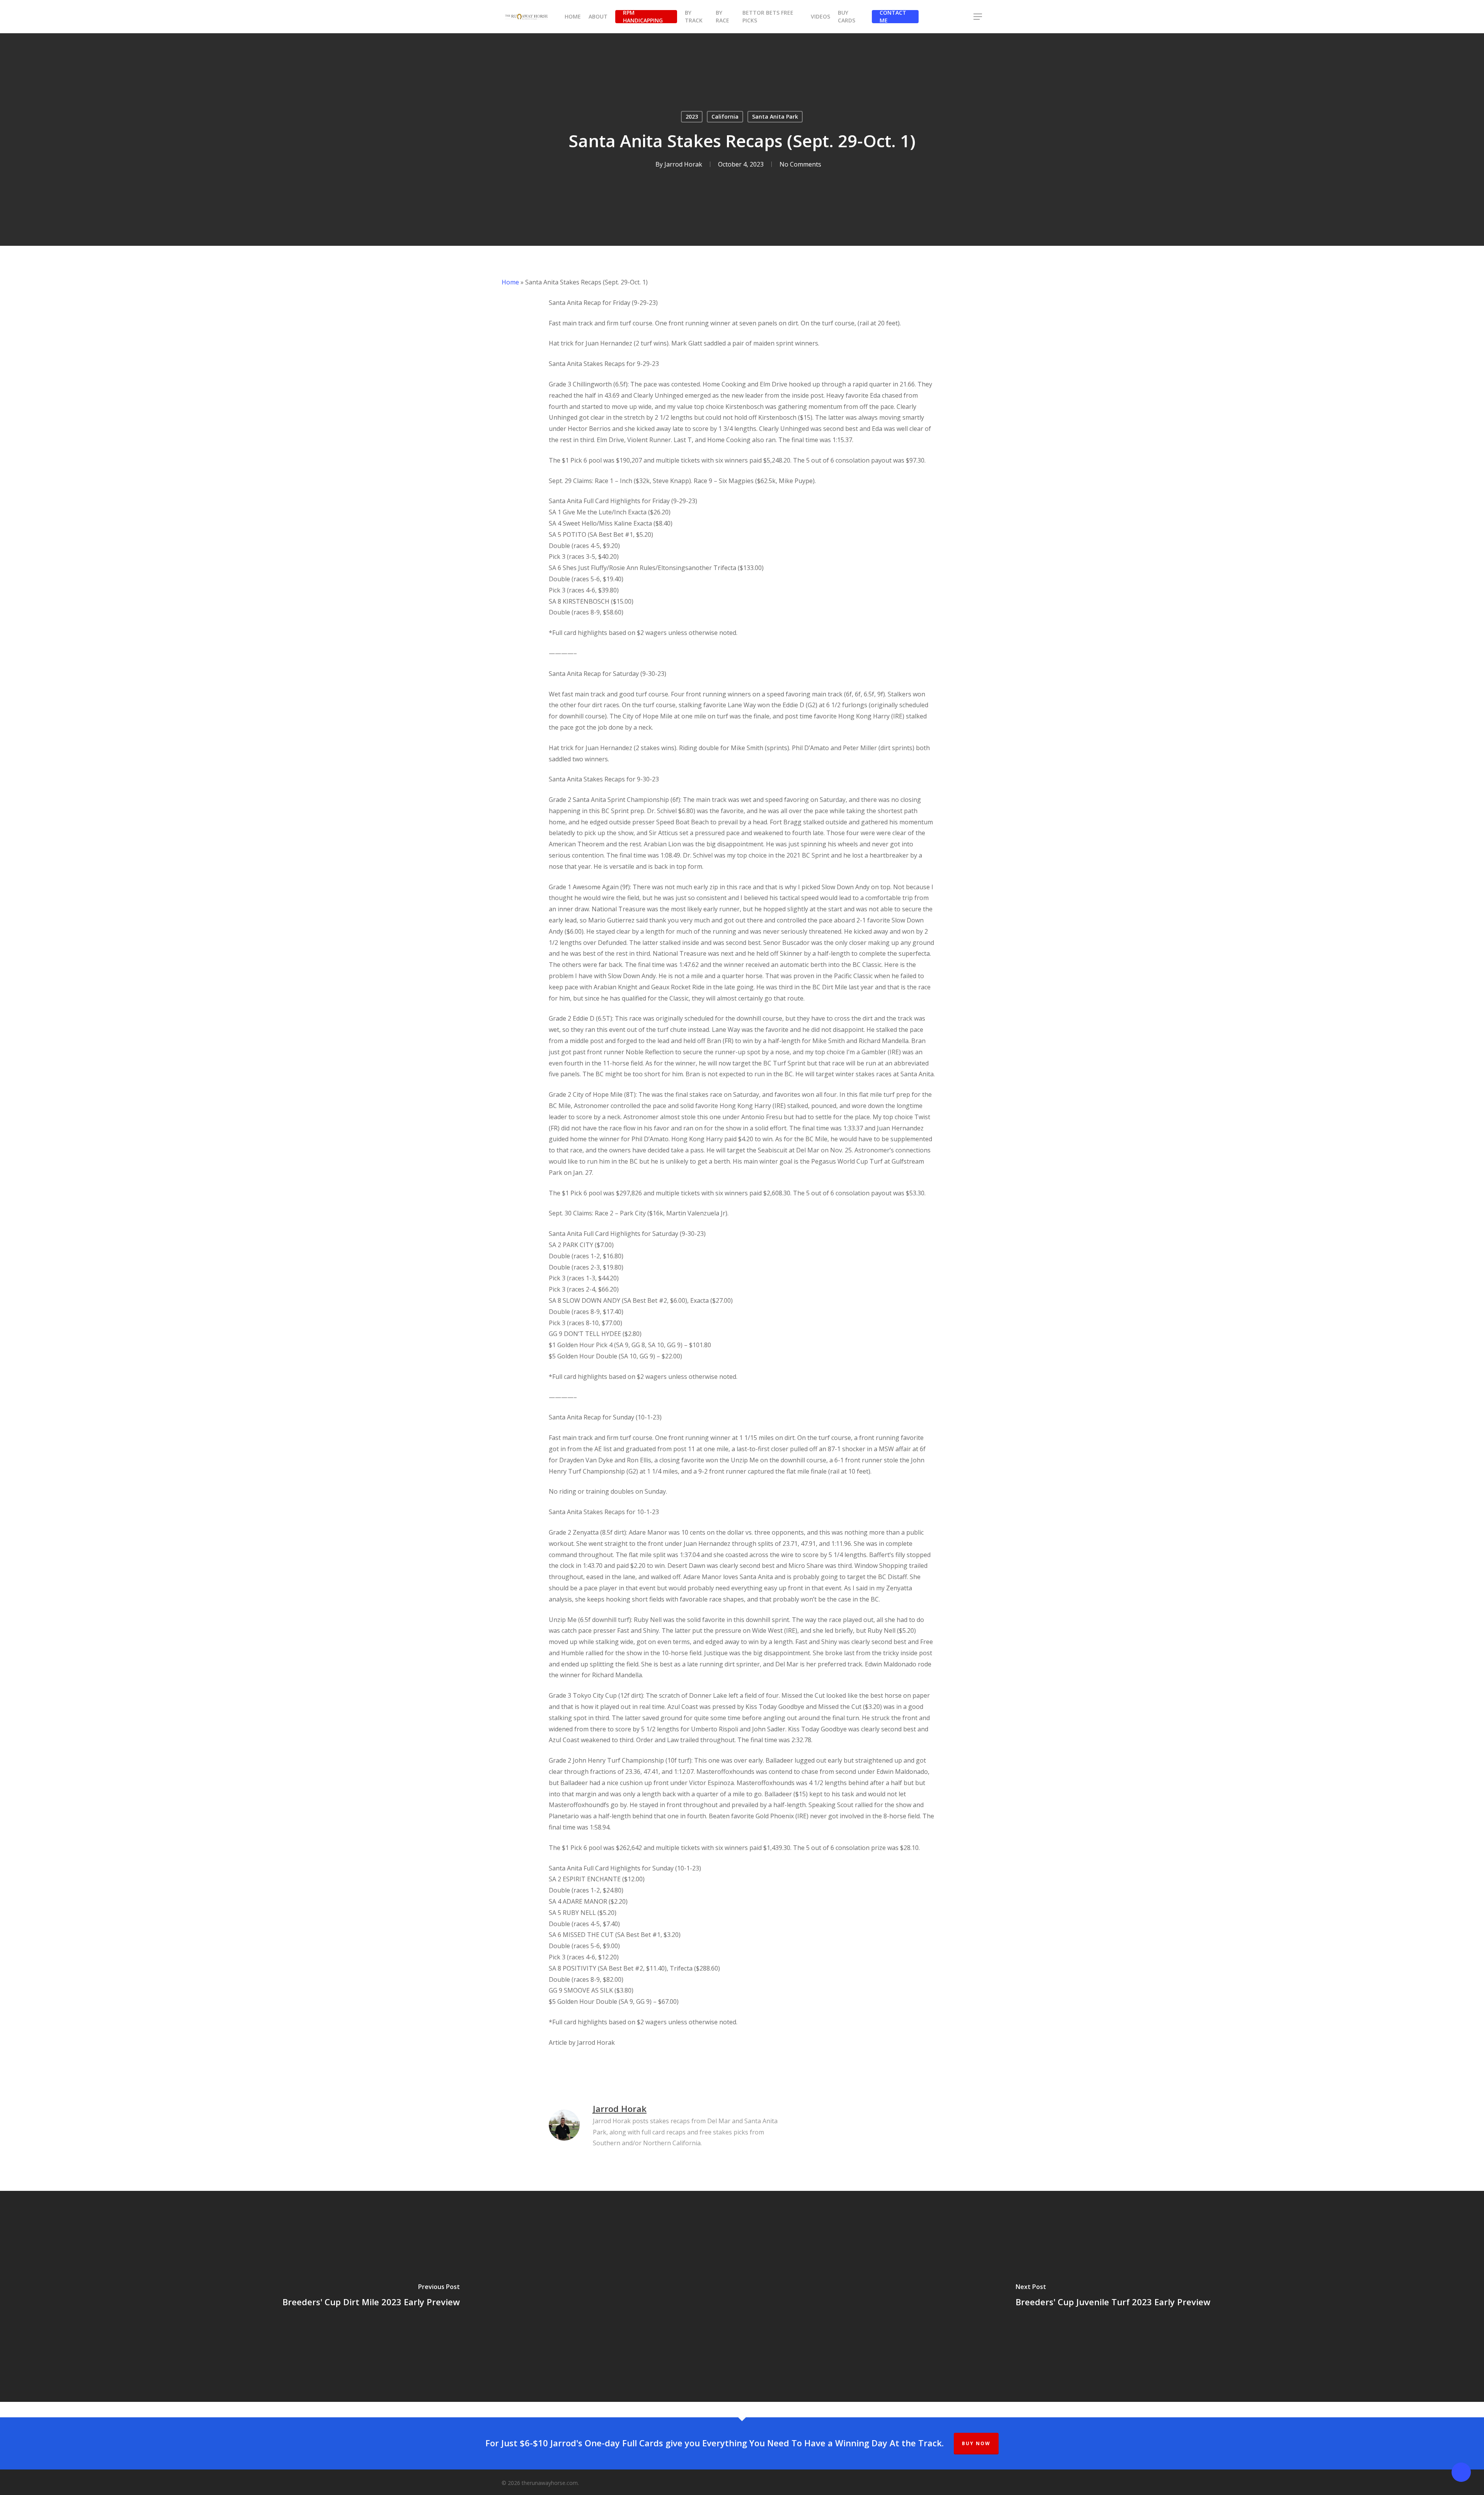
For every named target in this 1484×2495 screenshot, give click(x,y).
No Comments (800, 164)
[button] (978, 17)
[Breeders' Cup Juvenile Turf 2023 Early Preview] (1113, 2296)
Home (510, 282)
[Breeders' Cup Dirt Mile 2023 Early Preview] (371, 2296)
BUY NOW (976, 2443)
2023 (692, 117)
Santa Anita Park (775, 117)
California (725, 117)
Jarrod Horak (683, 164)
